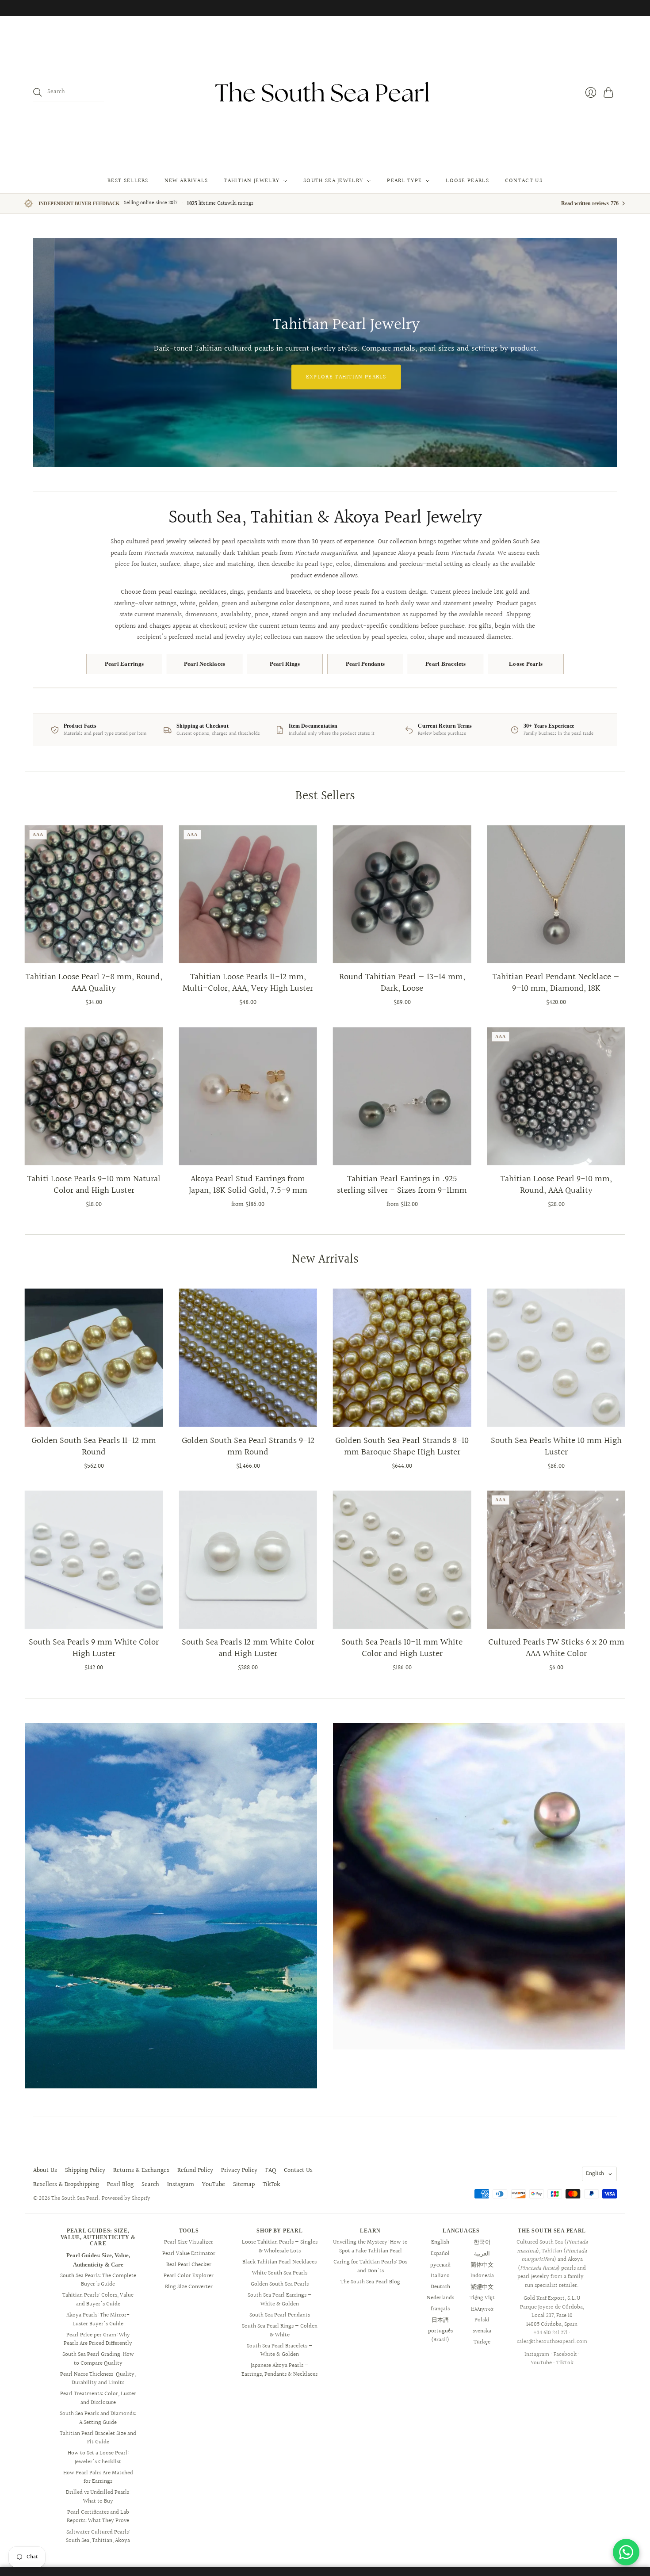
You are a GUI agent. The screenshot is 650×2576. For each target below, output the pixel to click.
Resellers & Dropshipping (66, 2185)
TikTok (271, 2185)
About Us (45, 2171)
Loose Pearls (467, 181)
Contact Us (524, 181)
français (440, 2309)
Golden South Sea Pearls (280, 2284)
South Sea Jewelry (333, 181)
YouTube (214, 2185)
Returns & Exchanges (141, 2171)
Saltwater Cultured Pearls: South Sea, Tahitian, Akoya (98, 2537)
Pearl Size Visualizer (189, 2242)
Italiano (440, 2276)
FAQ (271, 2171)
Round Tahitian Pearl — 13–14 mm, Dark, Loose (402, 983)
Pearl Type (404, 181)
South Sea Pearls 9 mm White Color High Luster (94, 1648)
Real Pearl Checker (189, 2265)
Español (440, 2254)
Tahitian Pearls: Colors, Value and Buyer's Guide (98, 2300)
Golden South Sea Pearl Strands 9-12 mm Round (248, 1446)
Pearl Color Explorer (189, 2276)
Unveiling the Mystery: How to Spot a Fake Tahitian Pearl (370, 2247)
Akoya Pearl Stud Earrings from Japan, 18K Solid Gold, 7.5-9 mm (248, 1185)
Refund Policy (195, 2171)
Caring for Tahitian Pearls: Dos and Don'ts (370, 2267)
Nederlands (440, 2298)
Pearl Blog (120, 2185)
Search (150, 2185)
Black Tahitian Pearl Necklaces (279, 2262)
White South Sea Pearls (280, 2273)
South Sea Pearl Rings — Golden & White (280, 2331)
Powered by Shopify (126, 2198)
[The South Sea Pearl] (325, 92)
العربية (482, 2254)
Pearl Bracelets (445, 664)
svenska (482, 2331)
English (595, 2174)
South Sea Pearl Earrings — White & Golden (280, 2300)
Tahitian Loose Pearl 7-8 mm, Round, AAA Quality (94, 983)
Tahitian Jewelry (252, 181)
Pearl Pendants (365, 664)
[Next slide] (607, 352)
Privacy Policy (239, 2171)
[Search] (38, 92)
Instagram (181, 2185)
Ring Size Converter (189, 2287)
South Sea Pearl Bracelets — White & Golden (280, 2351)
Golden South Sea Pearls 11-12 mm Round (94, 1446)
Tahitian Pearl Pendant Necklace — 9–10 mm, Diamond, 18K (556, 983)
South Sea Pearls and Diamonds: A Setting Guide (98, 2418)
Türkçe (482, 2342)
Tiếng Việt (482, 2298)
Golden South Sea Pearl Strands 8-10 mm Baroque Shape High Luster (402, 1446)
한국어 (482, 2242)
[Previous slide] (43, 352)
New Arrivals (186, 181)
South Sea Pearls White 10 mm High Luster (556, 1446)
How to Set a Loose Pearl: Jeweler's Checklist (98, 2458)
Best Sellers (128, 181)
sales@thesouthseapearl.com (552, 2342)
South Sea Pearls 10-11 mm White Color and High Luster (402, 1648)
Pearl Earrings (124, 664)
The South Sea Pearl (75, 2198)
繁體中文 (482, 2287)
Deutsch (440, 2287)
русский (440, 2265)
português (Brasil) (440, 2336)
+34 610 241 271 (550, 2333)
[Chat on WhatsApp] (626, 2552)
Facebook (565, 2355)
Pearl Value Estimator (189, 2254)
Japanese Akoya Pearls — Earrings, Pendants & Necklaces (279, 2370)
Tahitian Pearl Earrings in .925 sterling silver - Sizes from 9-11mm (402, 1185)
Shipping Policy (85, 2171)
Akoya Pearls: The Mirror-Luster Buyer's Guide (98, 2320)
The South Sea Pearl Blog (370, 2282)
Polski (482, 2320)
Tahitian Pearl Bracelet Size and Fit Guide (98, 2438)
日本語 (440, 2320)
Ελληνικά (482, 2309)
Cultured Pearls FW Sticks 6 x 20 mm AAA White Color (556, 1648)
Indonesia (482, 2276)
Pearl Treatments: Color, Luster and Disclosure (98, 2398)
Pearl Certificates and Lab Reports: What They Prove (98, 2517)
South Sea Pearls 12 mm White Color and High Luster (248, 1648)
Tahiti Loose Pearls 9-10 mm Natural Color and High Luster (94, 1185)
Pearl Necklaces (205, 664)
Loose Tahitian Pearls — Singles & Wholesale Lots (280, 2247)
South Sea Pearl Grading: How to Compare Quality (98, 2359)
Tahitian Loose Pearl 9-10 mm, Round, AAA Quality (556, 1185)
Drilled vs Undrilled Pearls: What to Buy (98, 2497)
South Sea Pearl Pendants (280, 2315)
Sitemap (244, 2185)
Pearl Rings (285, 664)
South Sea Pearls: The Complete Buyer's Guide (98, 2280)
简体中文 (482, 2265)
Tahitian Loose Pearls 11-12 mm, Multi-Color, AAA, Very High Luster (248, 983)
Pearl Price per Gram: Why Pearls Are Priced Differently (98, 2339)
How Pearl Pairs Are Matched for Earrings (98, 2477)
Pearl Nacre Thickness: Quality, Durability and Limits (98, 2379)
